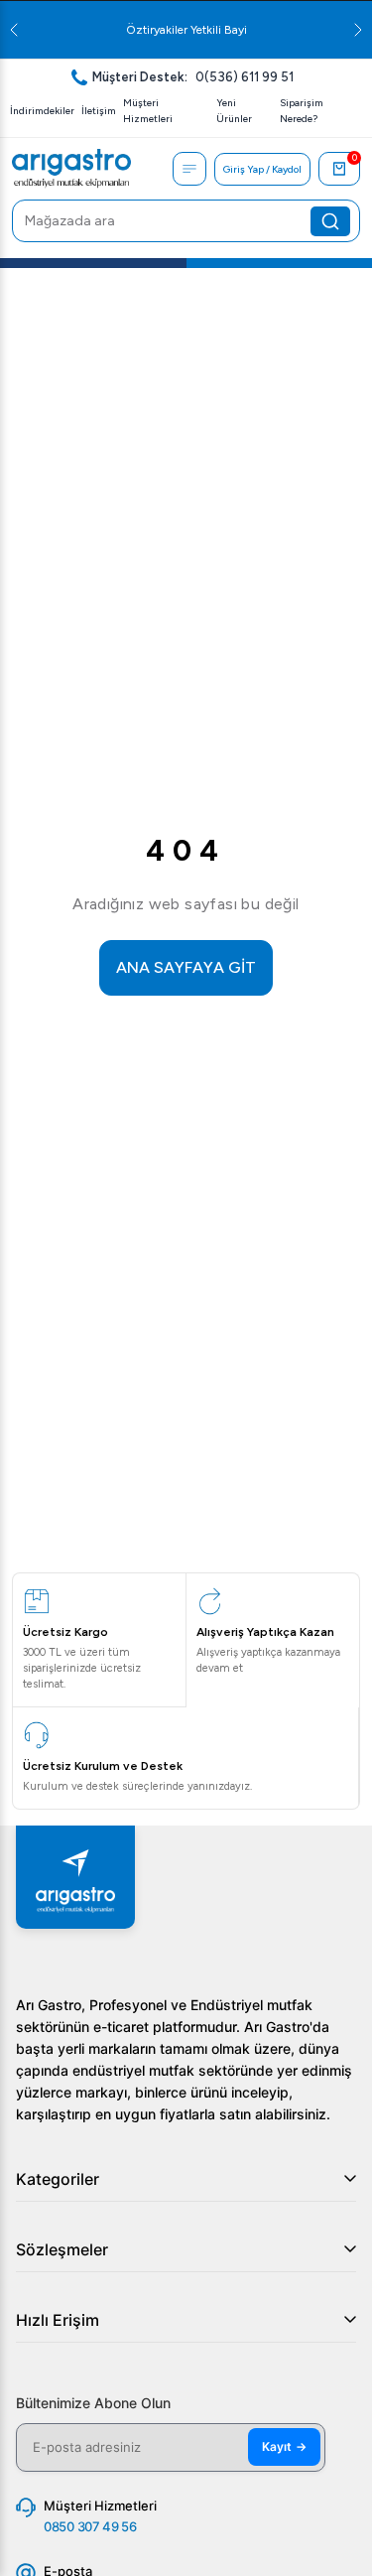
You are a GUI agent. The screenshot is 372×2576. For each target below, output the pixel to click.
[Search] (330, 221)
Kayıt (284, 2446)
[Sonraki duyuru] (358, 30)
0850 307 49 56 (90, 2526)
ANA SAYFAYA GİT (186, 967)
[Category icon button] (189, 169)
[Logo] (71, 169)
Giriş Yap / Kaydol (262, 169)
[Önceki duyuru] (14, 30)
